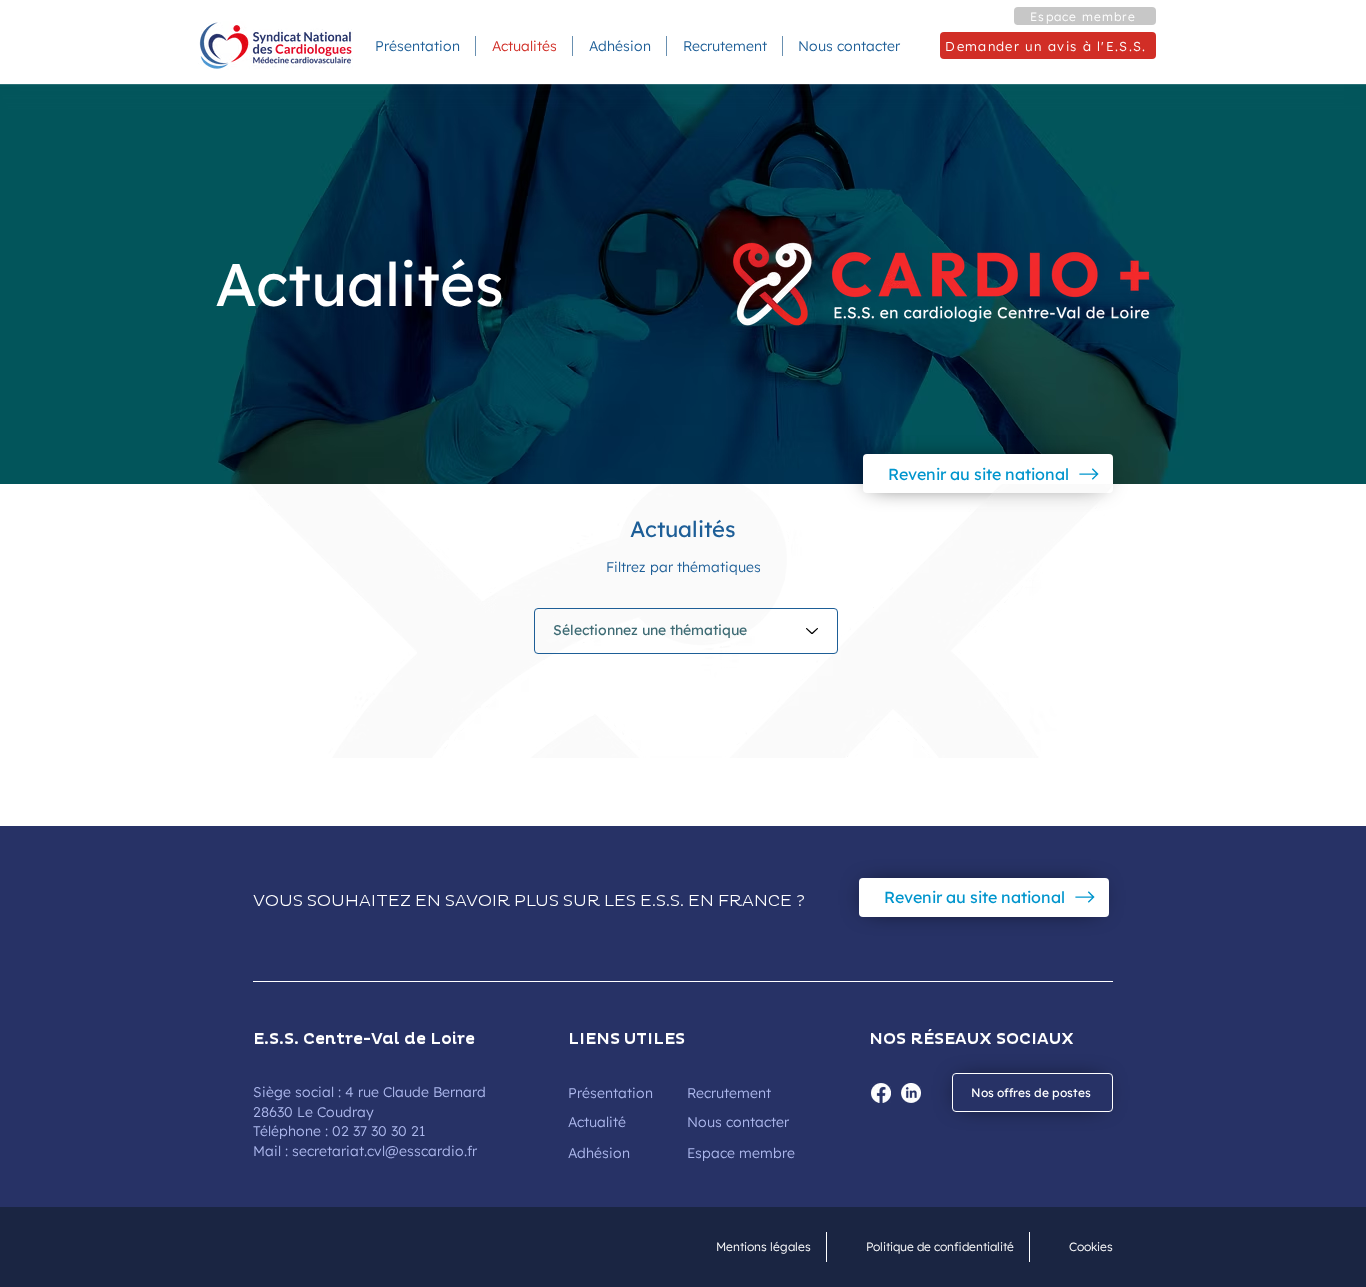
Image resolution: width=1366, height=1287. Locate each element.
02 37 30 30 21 (378, 1131)
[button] (1085, 16)
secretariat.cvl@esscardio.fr (384, 1151)
